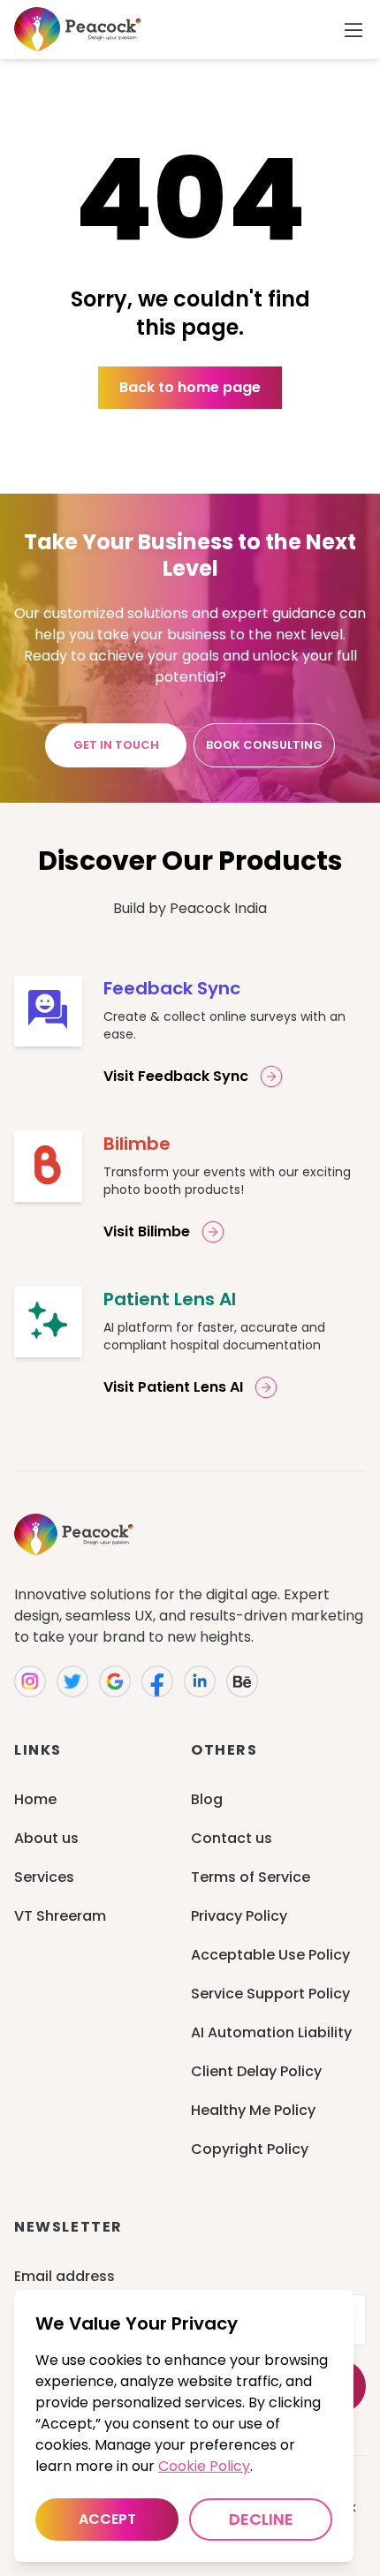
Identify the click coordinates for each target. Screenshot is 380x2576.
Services (44, 1877)
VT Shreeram (60, 1916)
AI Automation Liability (271, 2032)
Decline (261, 2519)
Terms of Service (251, 1877)
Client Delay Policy (256, 2071)
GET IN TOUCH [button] (116, 745)
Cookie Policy (204, 2466)
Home (35, 1799)
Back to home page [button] (190, 387)
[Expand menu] (353, 30)
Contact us (232, 1838)
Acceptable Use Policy (270, 1955)
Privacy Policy (239, 1916)
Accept (107, 2519)
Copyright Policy (250, 2149)
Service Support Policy (270, 1994)
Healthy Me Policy (253, 2110)
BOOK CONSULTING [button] (264, 745)
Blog (207, 1799)
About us (46, 1838)
